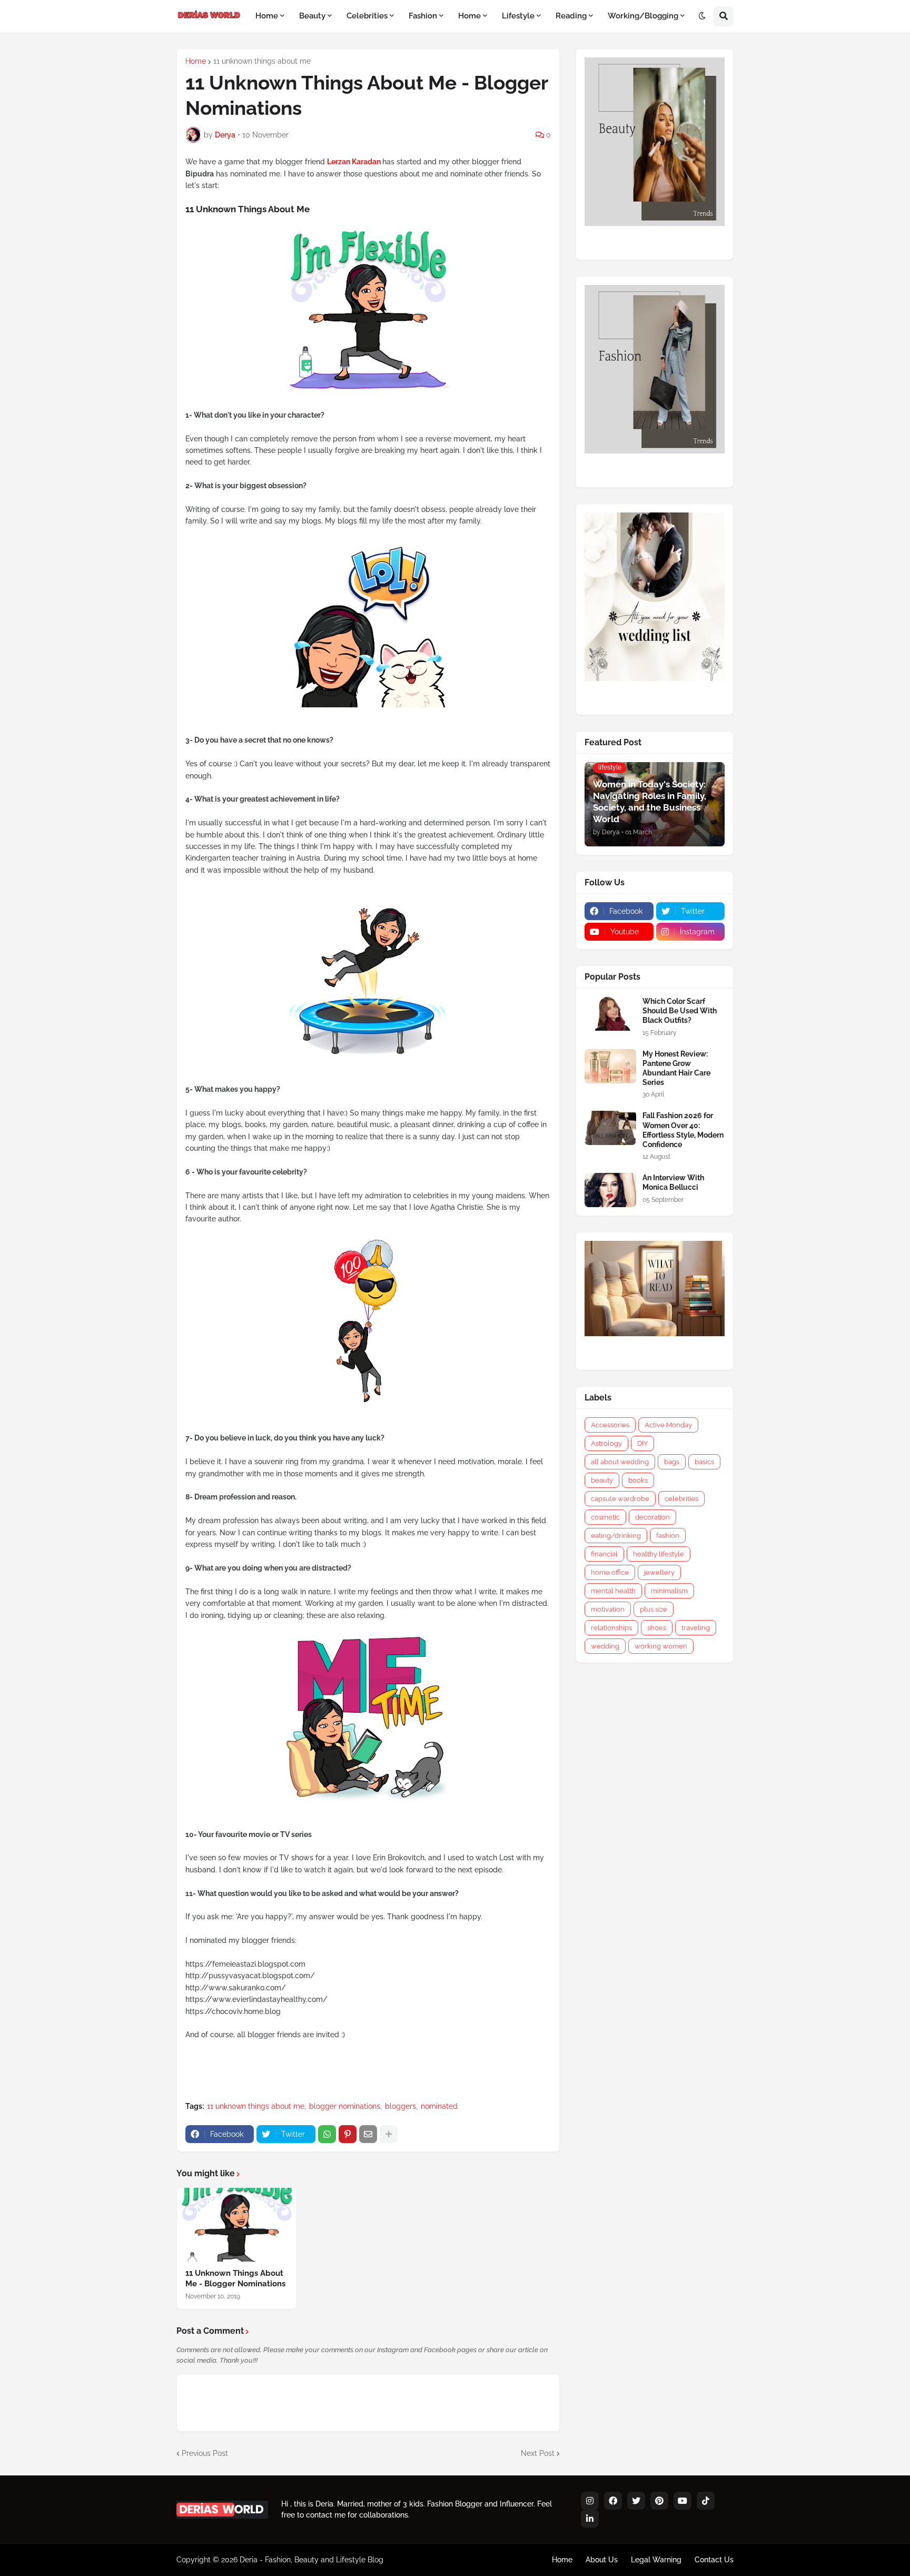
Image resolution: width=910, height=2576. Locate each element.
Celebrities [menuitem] (367, 16)
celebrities (681, 1499)
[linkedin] (590, 2519)
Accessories (610, 1425)
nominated (439, 2106)
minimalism (669, 1591)
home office (610, 1572)
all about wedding (620, 1462)
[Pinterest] (348, 2134)
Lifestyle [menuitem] (518, 16)
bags (672, 1462)
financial (604, 1554)
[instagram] (590, 2501)
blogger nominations (345, 2106)
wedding (605, 1646)
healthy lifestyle (659, 1554)
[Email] (368, 2134)
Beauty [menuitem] (312, 16)
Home (196, 61)
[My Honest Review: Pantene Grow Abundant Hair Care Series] (610, 1066)
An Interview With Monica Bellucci (673, 1182)
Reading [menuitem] (571, 16)
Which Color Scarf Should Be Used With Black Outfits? (680, 1011)
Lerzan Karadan (354, 162)
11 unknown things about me (262, 61)
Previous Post (205, 2453)
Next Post (538, 2453)
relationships (611, 1628)
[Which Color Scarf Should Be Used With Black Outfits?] (610, 1014)
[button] (702, 16)
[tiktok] (706, 2501)
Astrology (606, 1443)
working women (661, 1646)
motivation (608, 1609)
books (638, 1480)
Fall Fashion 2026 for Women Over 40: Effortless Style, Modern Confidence (683, 1130)
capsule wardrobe (620, 1499)
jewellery (659, 1572)
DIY (642, 1443)
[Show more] (389, 2134)
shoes (657, 1628)
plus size (654, 1609)
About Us (602, 2560)
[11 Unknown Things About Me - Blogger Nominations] (237, 2225)
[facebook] (613, 2501)
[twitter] (636, 2501)
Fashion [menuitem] (423, 16)
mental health (613, 1591)
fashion (668, 1536)
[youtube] (682, 2501)
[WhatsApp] (327, 2134)
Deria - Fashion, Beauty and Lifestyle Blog (311, 2560)
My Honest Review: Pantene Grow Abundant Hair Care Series (676, 1068)
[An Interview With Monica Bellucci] (610, 1190)
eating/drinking (616, 1536)
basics (704, 1462)
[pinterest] (659, 2501)
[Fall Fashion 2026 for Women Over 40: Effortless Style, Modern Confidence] (610, 1128)
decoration (652, 1517)
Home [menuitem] (267, 16)
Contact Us (714, 2560)
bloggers (400, 2106)
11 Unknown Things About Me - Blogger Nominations (235, 2278)
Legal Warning (656, 2560)
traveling (696, 1628)
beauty (602, 1480)
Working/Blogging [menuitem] (643, 16)
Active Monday (668, 1425)
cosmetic (605, 1517)
